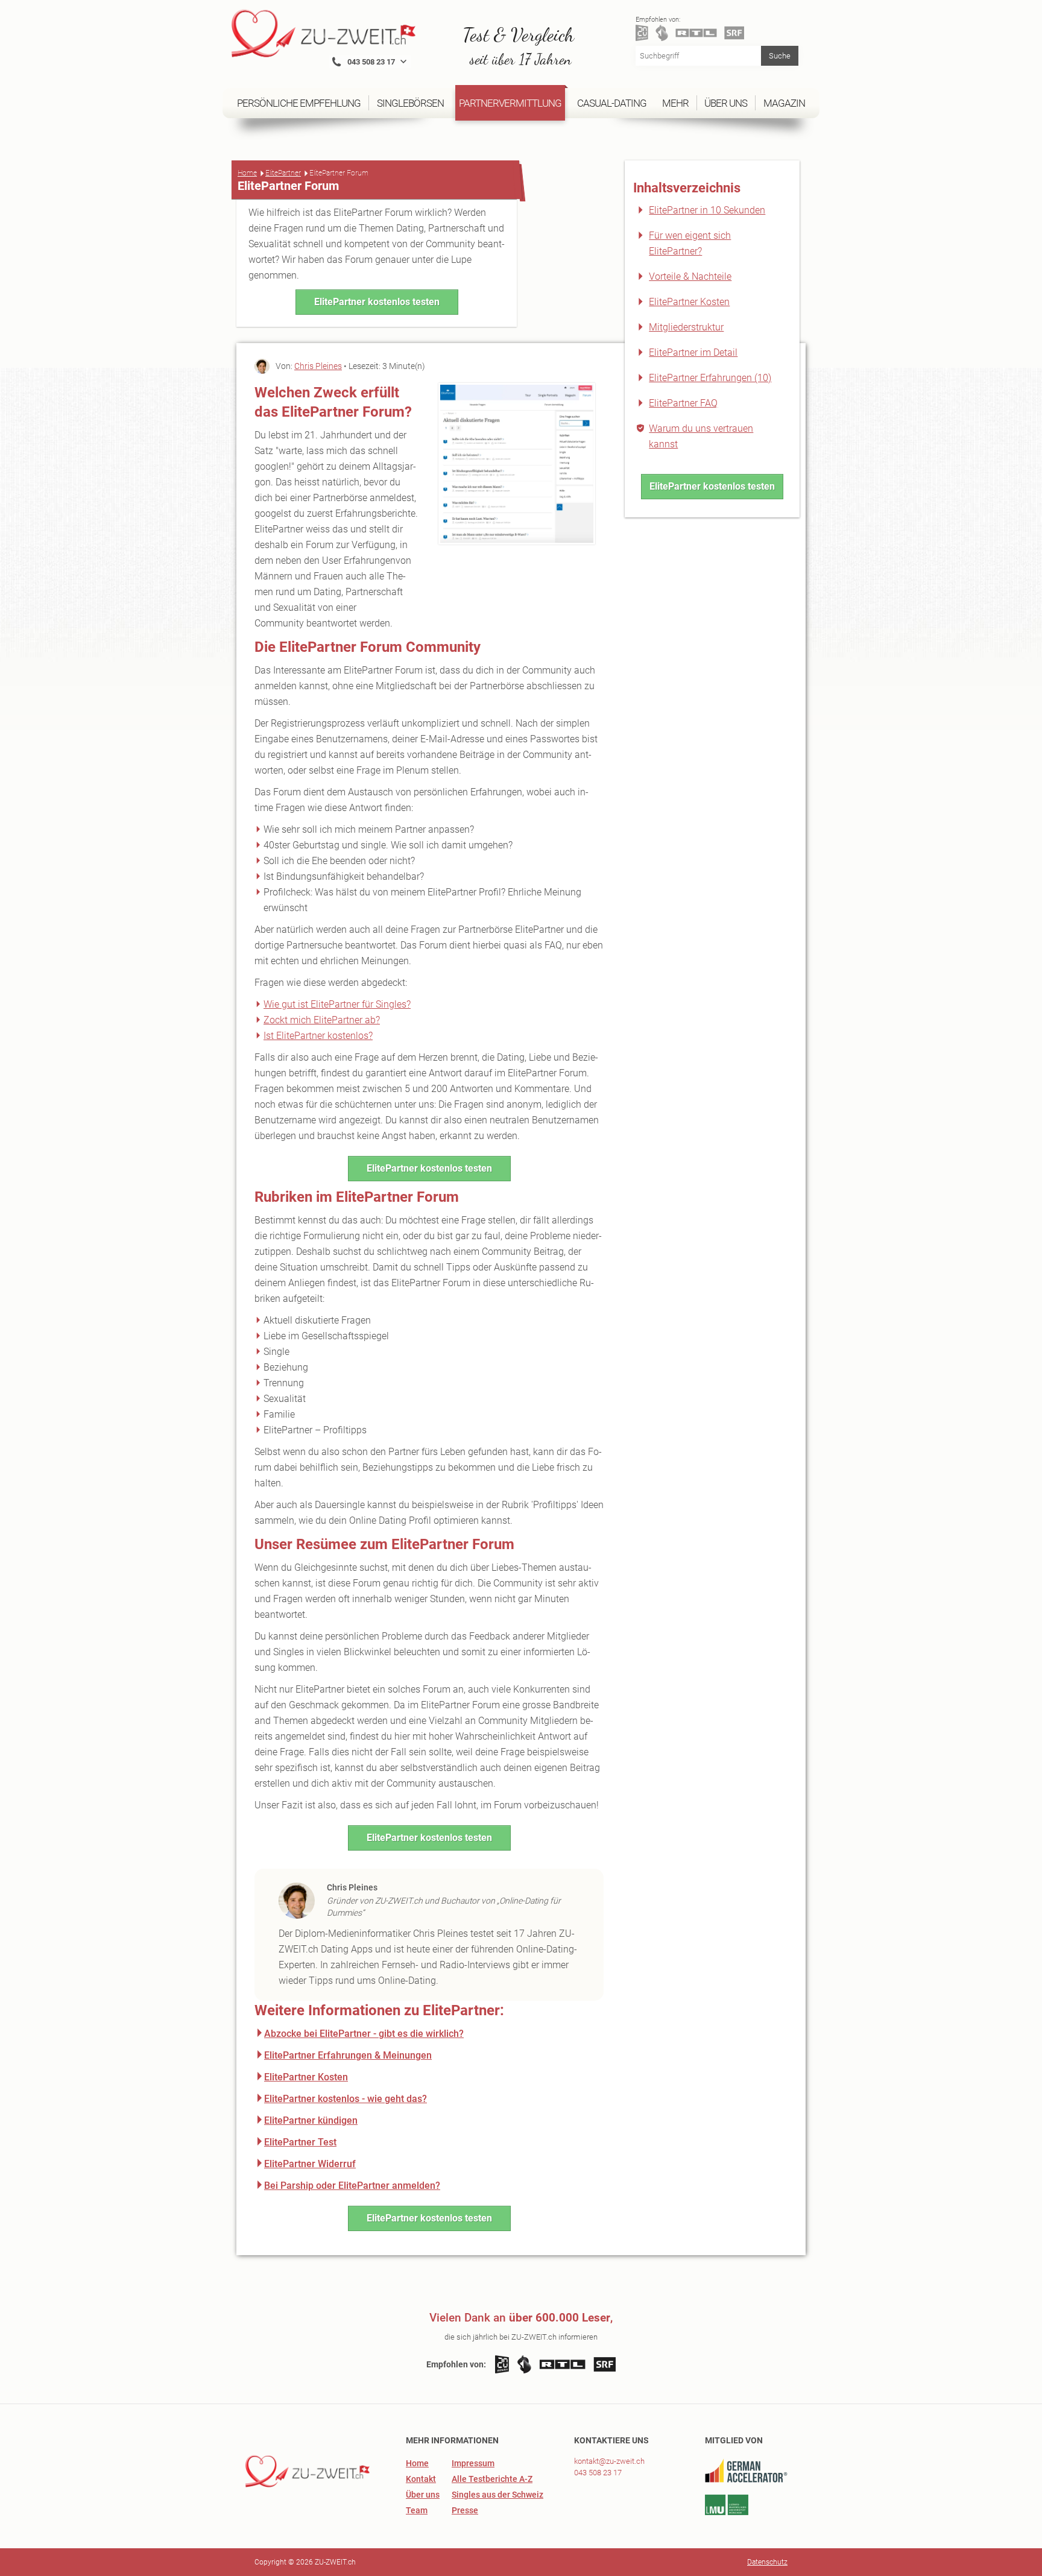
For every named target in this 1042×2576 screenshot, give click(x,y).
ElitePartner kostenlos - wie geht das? (346, 2099)
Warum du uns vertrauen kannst (701, 436)
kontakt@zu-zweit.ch (609, 2461)
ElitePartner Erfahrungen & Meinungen (348, 2055)
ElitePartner (283, 173)
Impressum (473, 2463)
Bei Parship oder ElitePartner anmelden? (352, 2186)
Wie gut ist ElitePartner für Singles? (337, 1004)
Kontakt (421, 2479)
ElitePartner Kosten (689, 302)
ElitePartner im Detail (693, 352)
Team (417, 2510)
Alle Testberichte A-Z (492, 2479)
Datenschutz (767, 2562)
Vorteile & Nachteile (690, 276)
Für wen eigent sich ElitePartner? (690, 243)
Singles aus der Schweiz (497, 2495)
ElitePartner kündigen (311, 2120)
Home (247, 173)
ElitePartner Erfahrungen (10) (710, 378)
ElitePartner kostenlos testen (377, 302)
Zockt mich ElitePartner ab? (322, 1020)
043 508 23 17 (598, 2473)
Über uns (423, 2495)
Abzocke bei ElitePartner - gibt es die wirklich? (364, 2034)
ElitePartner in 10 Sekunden (707, 210)
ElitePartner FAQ (683, 403)
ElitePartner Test (300, 2142)
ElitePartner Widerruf (310, 2164)
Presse (465, 2510)
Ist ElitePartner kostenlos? (318, 1036)
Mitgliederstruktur (686, 327)
